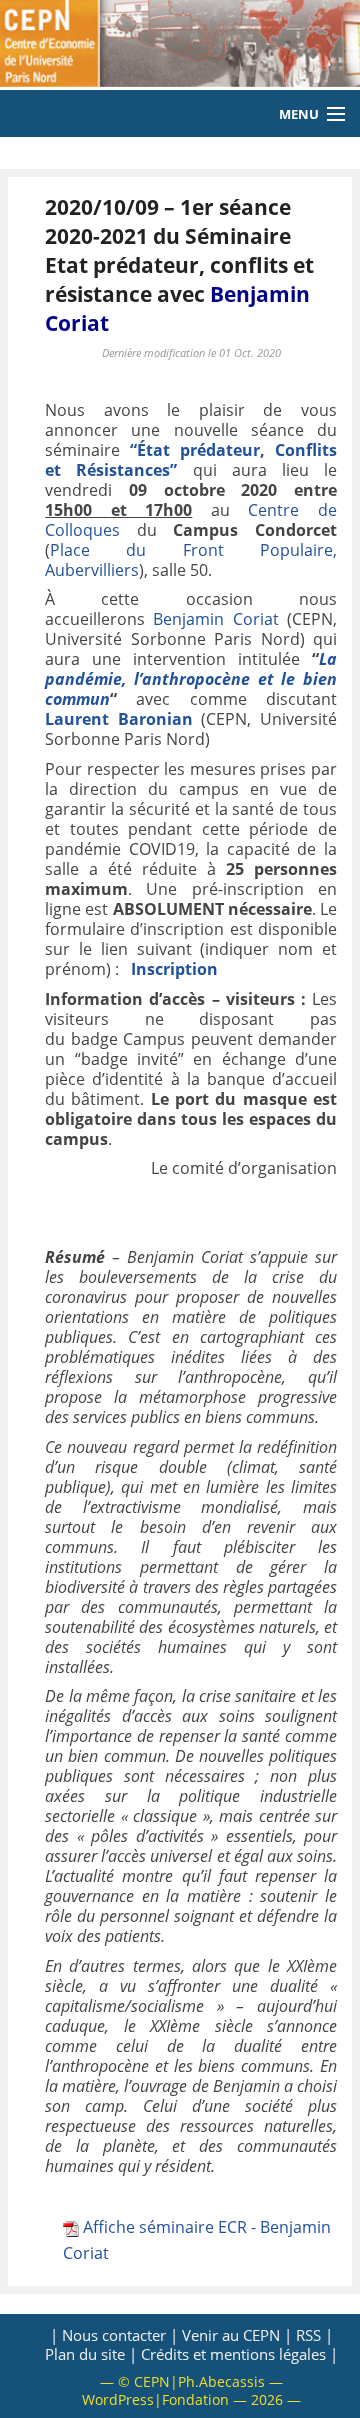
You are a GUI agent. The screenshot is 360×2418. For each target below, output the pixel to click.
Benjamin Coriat (215, 619)
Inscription (174, 969)
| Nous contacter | (114, 2335)
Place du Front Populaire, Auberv (191, 560)
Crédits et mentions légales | (239, 2354)
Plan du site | (91, 2354)
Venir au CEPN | (237, 2335)
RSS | (314, 2335)
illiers (119, 570)
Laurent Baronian (119, 719)
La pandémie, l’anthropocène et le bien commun (191, 679)
